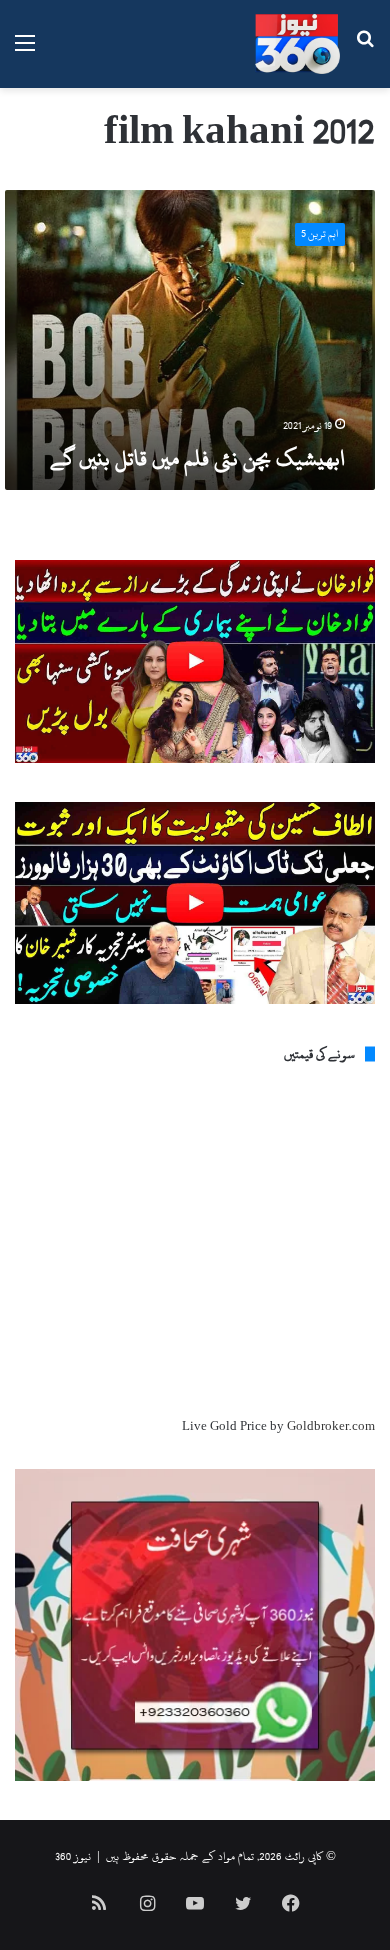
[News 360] (297, 44)
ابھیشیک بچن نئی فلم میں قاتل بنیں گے (197, 458)
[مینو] (25, 51)
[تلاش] (365, 51)
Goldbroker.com (331, 1426)
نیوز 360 (73, 1856)
